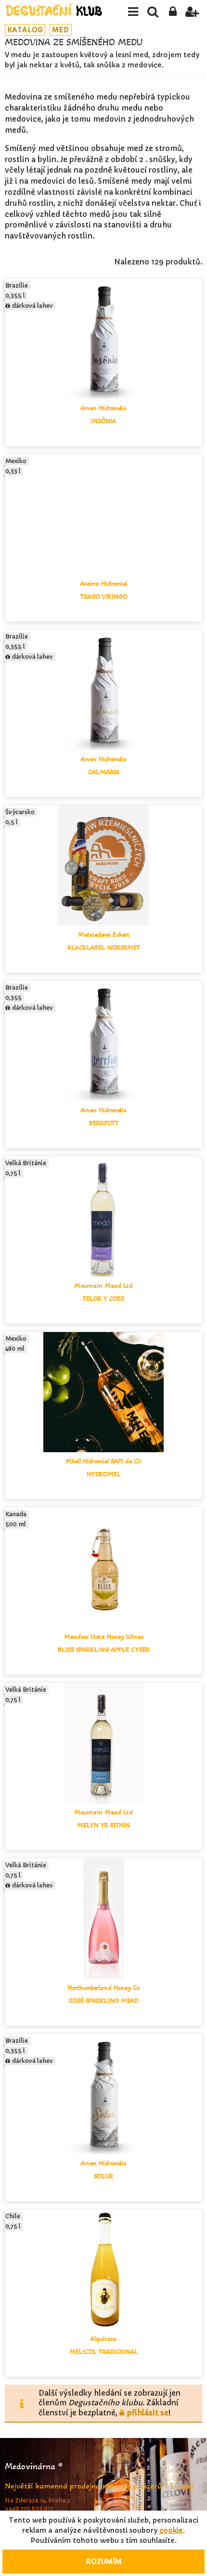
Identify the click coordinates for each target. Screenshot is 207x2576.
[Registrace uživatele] (192, 12)
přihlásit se (148, 2413)
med (60, 30)
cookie (171, 2530)
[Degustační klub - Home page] (54, 10)
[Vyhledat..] (153, 12)
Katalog (25, 30)
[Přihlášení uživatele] (173, 12)
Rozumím (104, 2562)
